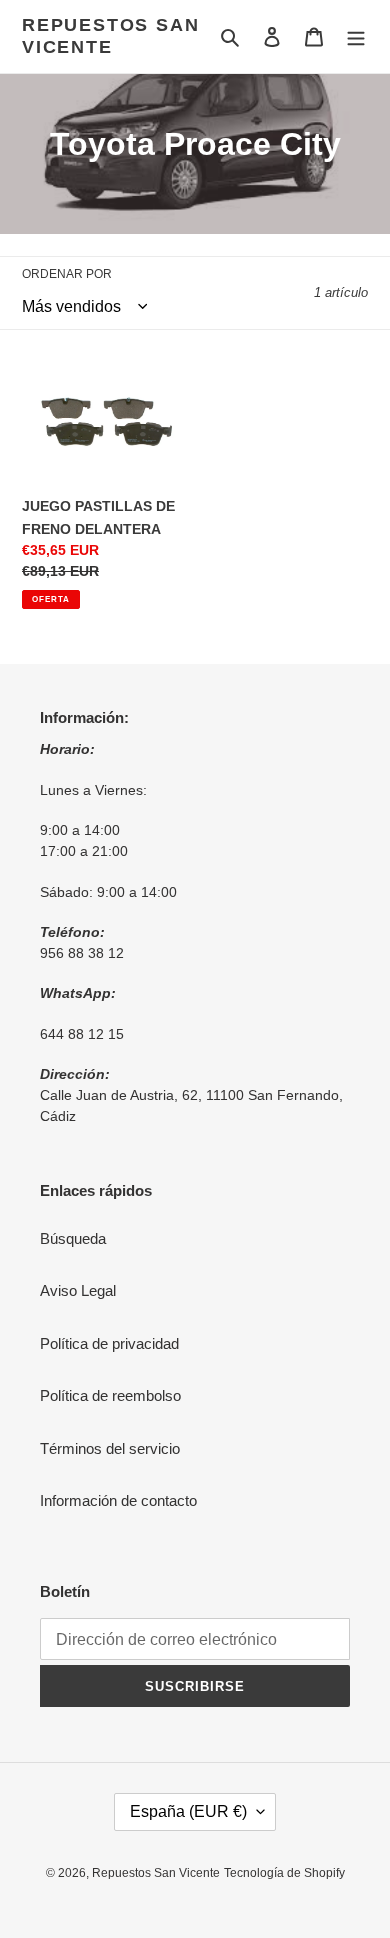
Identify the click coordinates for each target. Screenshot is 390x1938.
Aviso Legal (78, 1290)
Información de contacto (118, 1500)
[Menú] (356, 36)
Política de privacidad (109, 1343)
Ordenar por (67, 274)
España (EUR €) (188, 1811)
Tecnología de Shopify (284, 1873)
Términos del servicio (110, 1448)
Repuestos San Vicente (110, 36)
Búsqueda (73, 1238)
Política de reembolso (110, 1395)
